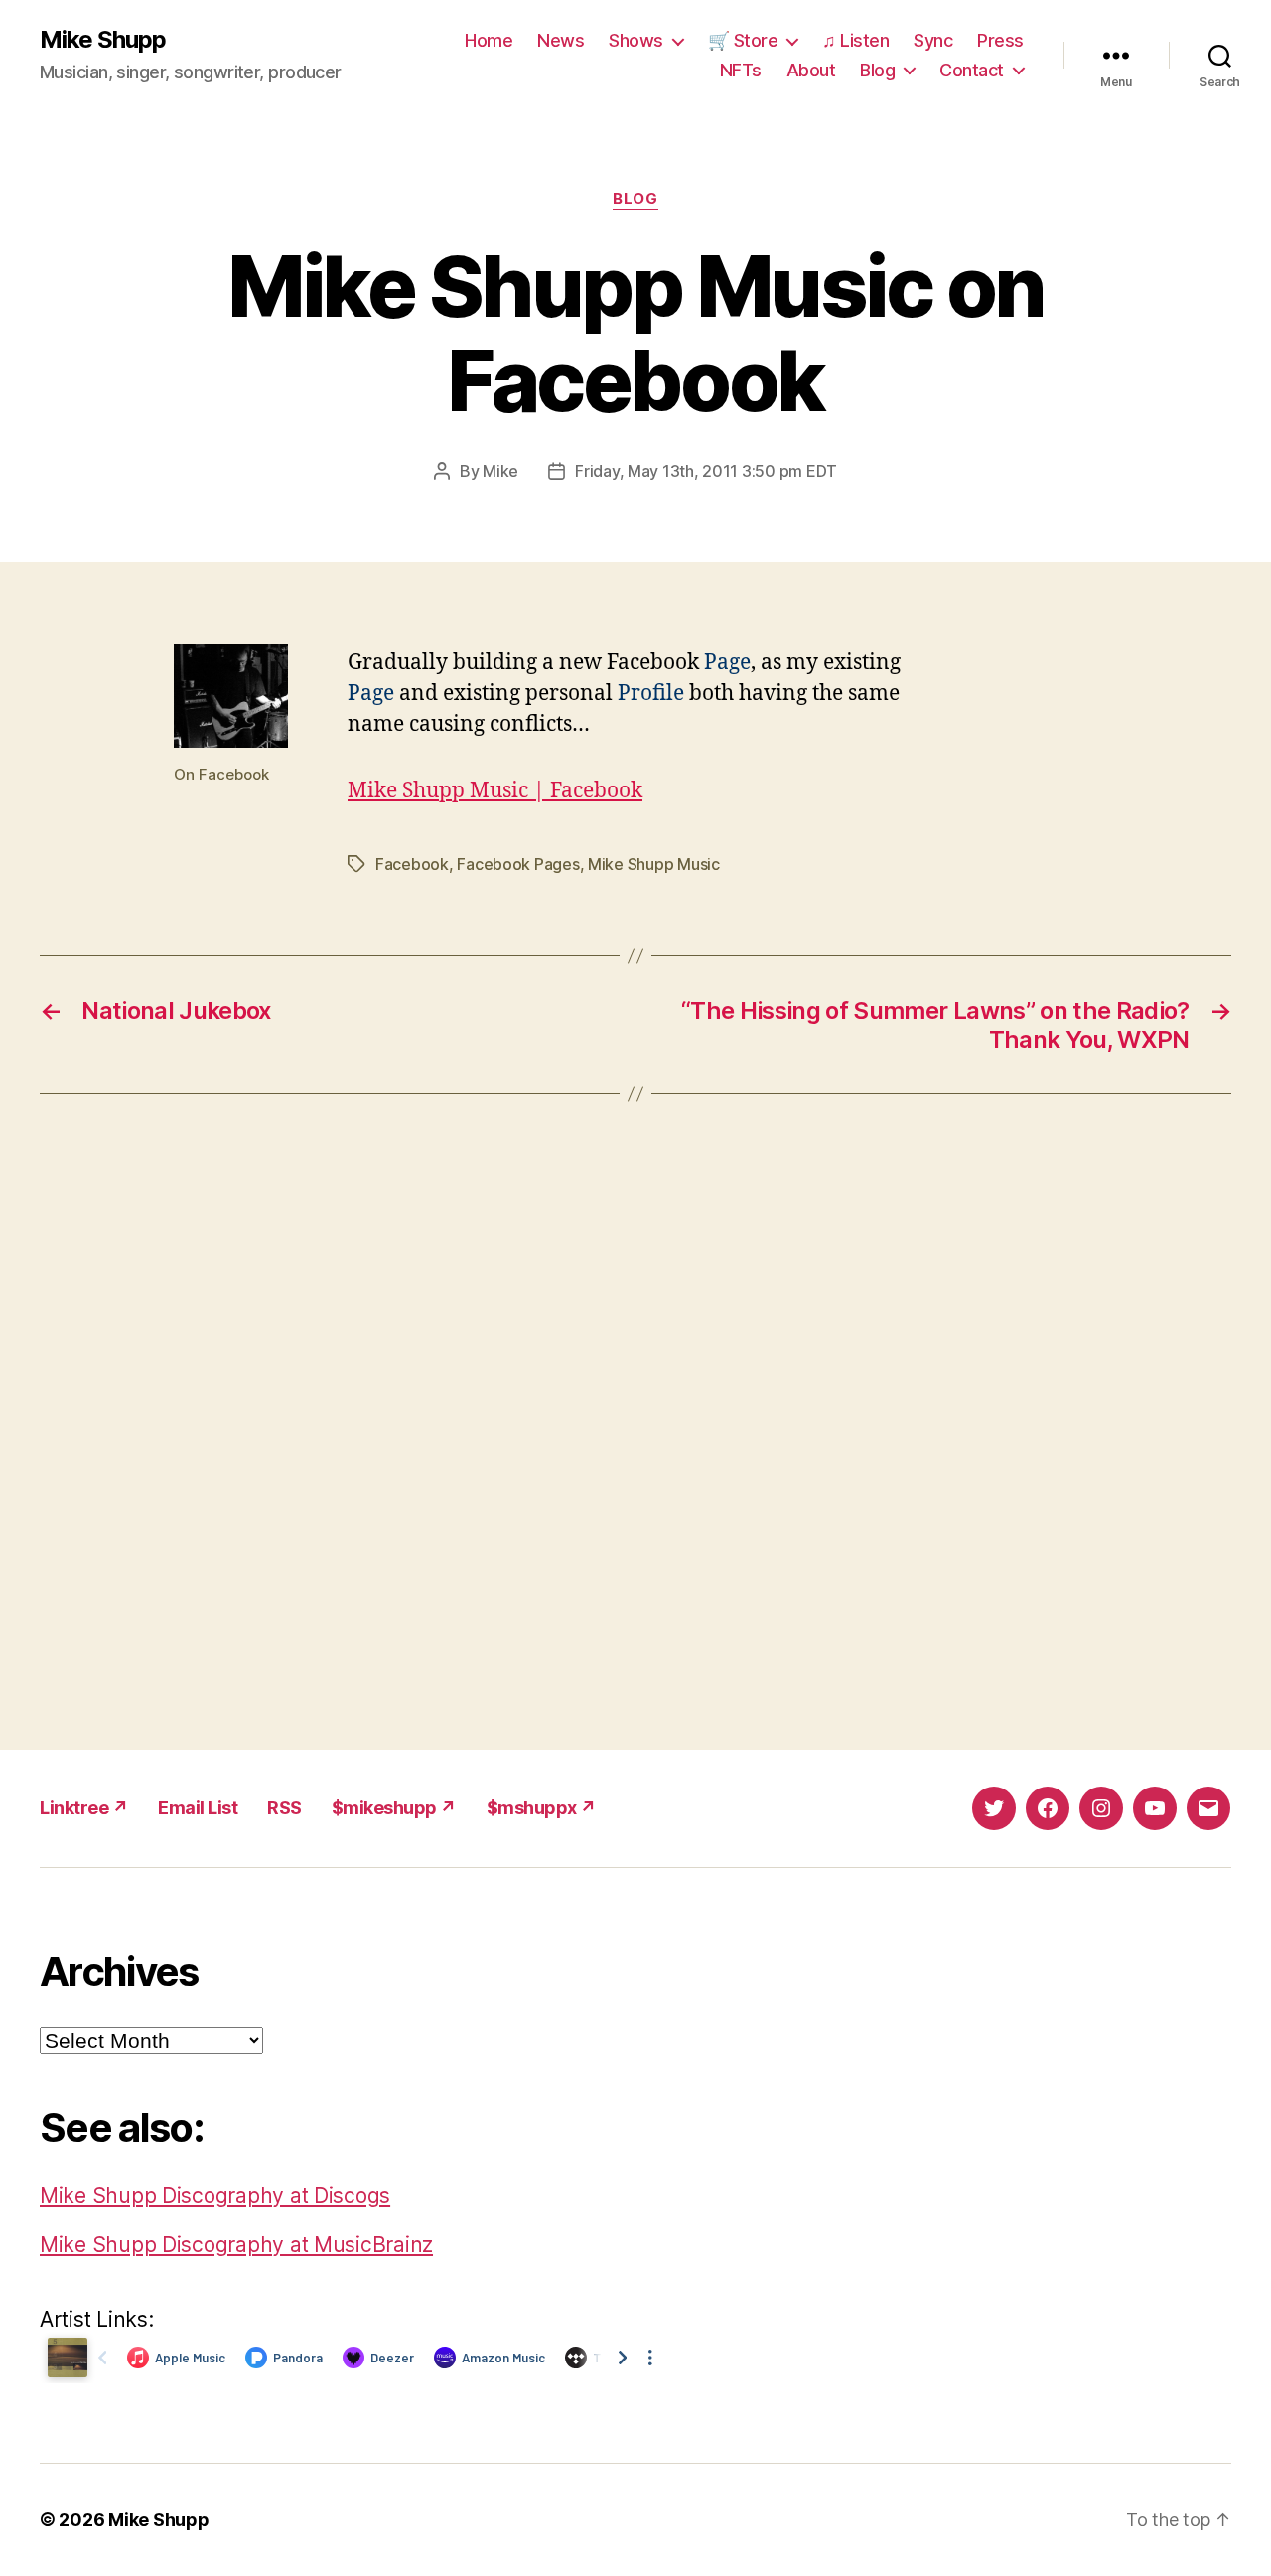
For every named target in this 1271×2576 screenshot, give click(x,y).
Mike (500, 471)
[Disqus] (635, 1422)
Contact (972, 70)
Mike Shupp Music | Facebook (495, 791)
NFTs (741, 70)
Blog (877, 70)
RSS (284, 1808)
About (811, 70)
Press (1000, 40)
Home (489, 40)
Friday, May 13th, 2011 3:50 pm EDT (706, 471)
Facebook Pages (518, 864)
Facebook (412, 864)
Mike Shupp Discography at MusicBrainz (236, 2245)
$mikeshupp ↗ (394, 1808)
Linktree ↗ (84, 1808)
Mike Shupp (103, 40)
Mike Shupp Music (654, 864)
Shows (636, 40)
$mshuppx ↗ (542, 1808)
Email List (198, 1808)
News (561, 40)
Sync (933, 40)
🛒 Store (743, 40)
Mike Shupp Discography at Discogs (215, 2195)
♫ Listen (855, 40)
